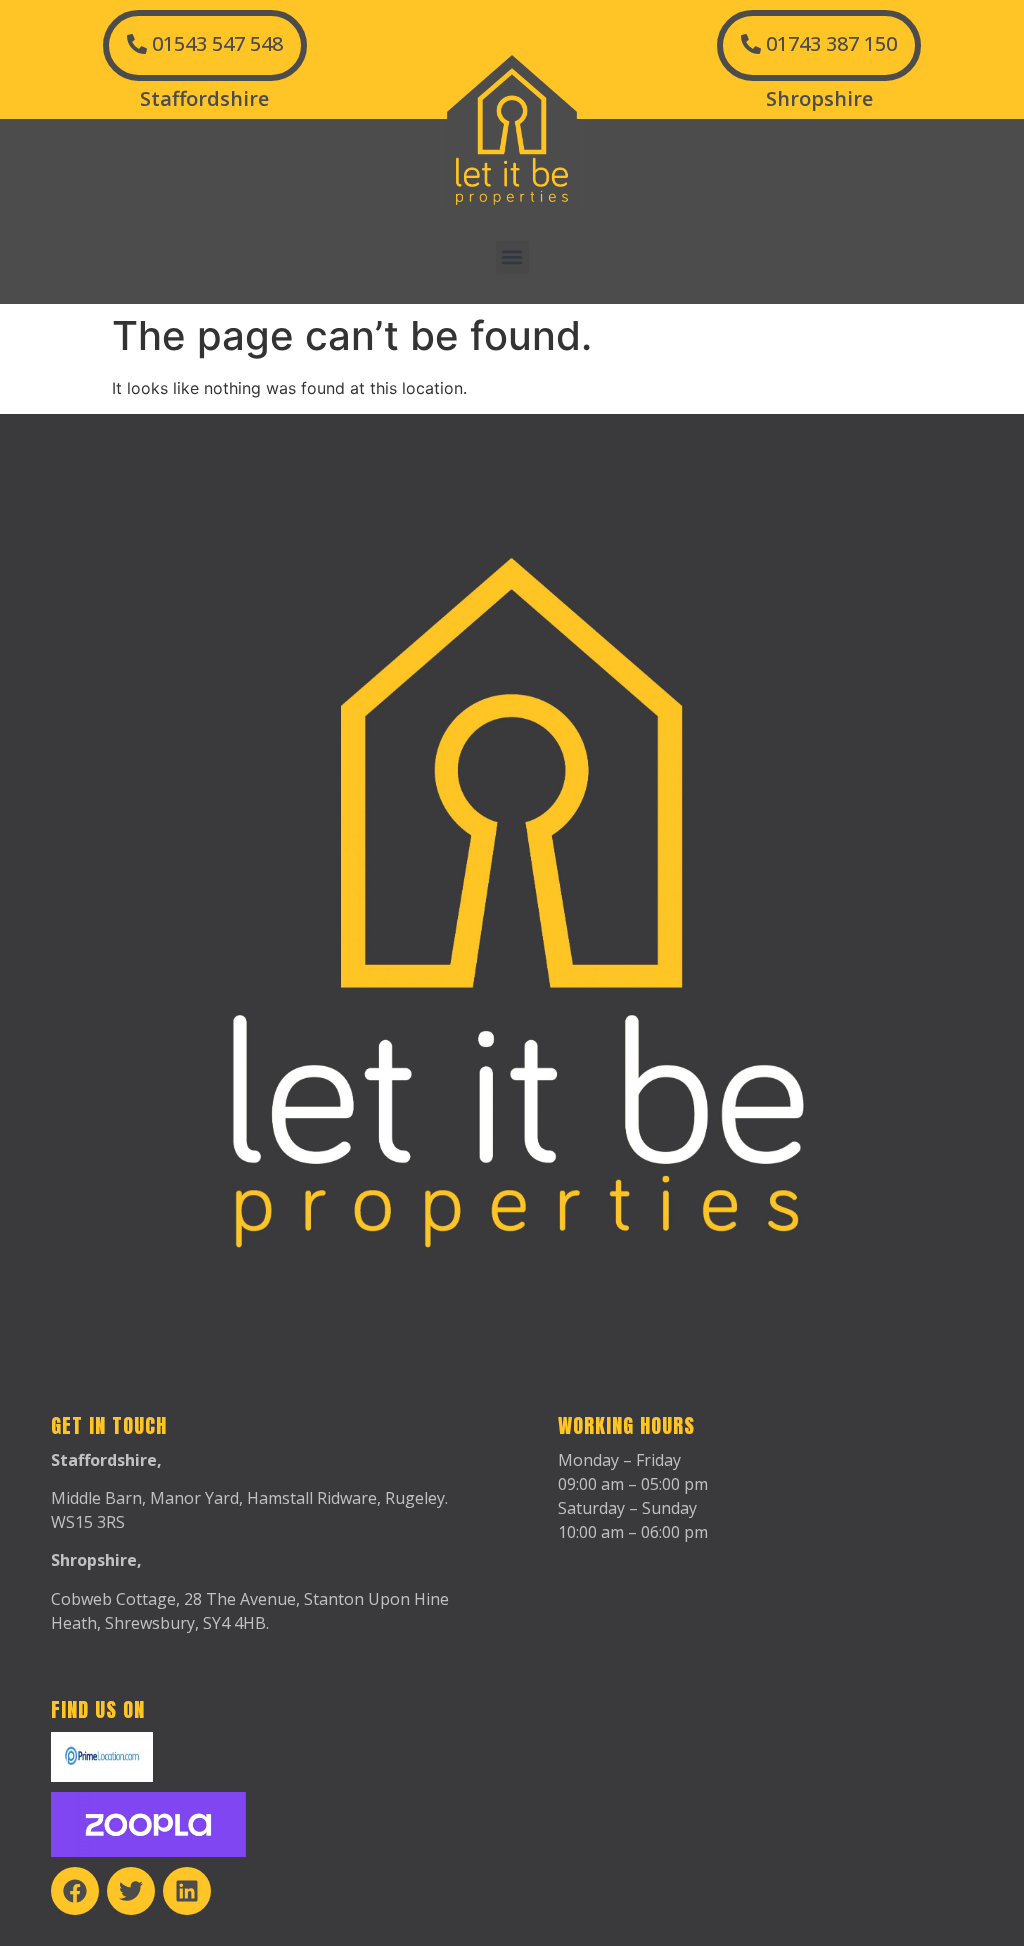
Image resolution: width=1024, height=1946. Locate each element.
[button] (512, 257)
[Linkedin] (187, 1891)
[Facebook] (75, 1891)
